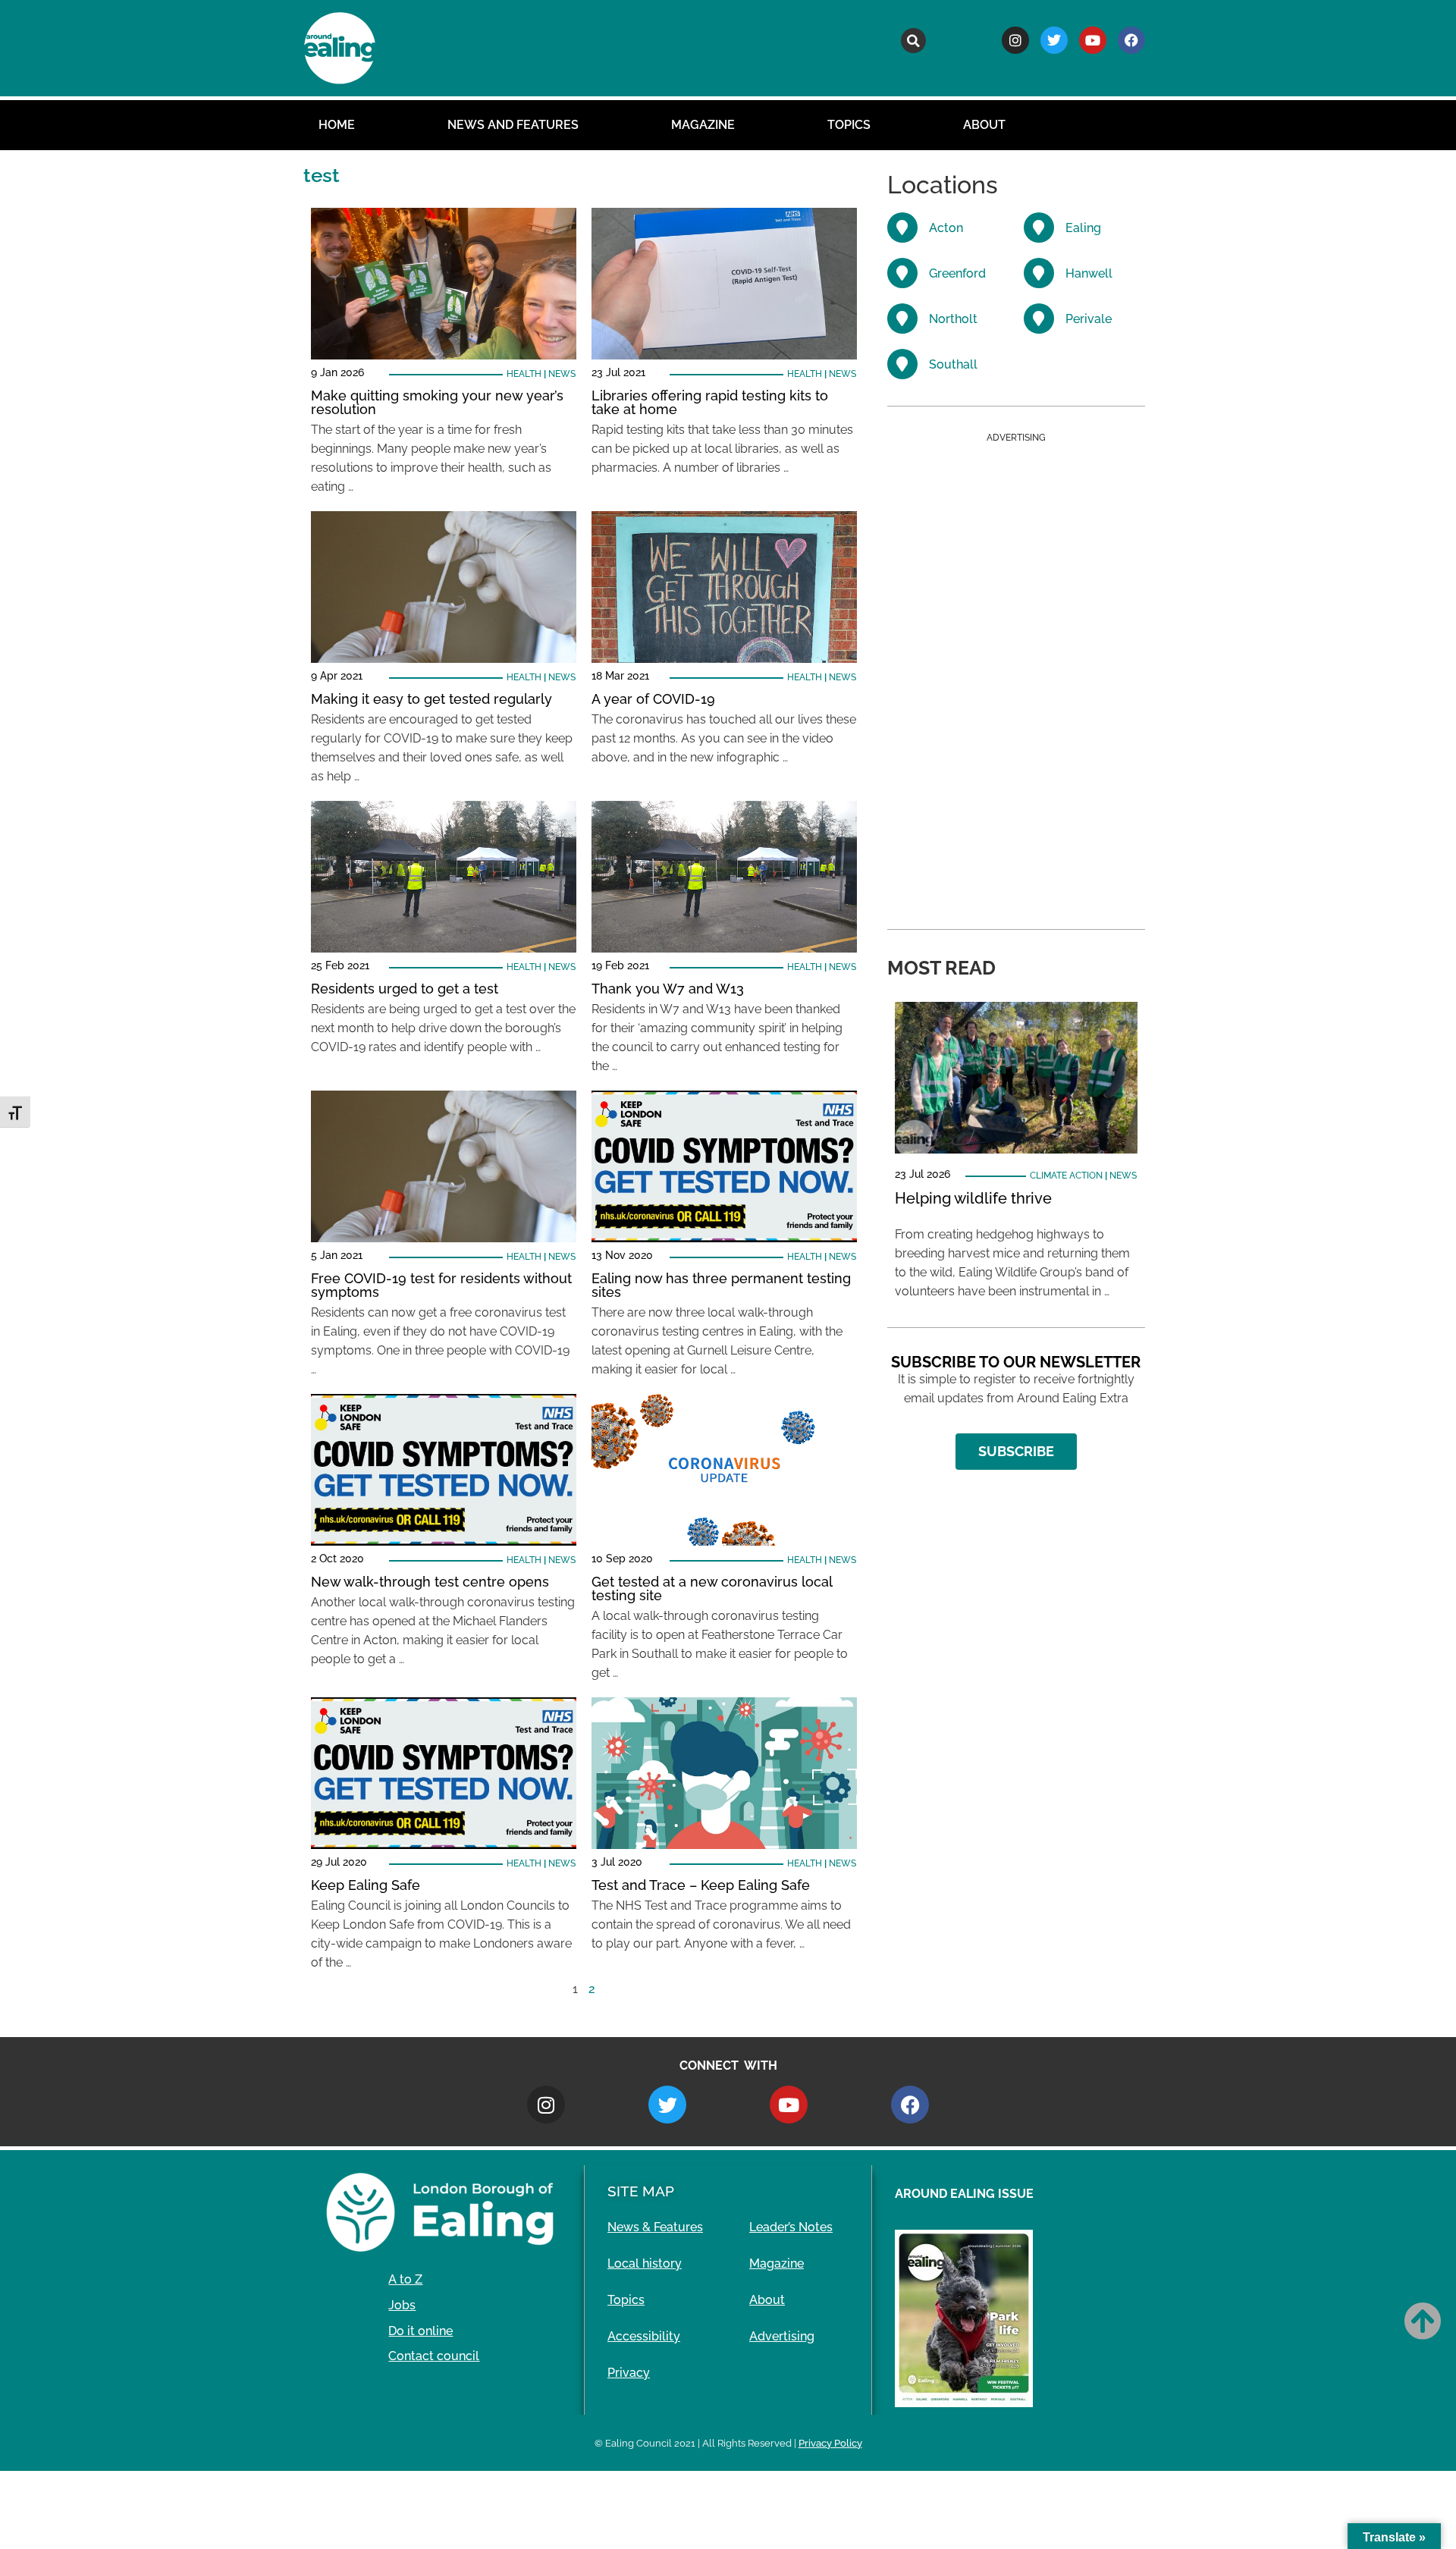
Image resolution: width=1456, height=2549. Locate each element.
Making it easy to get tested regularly (431, 699)
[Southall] (902, 364)
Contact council (434, 2356)
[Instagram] (1015, 40)
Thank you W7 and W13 (668, 989)
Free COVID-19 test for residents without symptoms (441, 1285)
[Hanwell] (1039, 273)
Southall (953, 364)
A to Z (405, 2279)
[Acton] (902, 228)
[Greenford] (902, 273)
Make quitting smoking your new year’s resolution (437, 402)
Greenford (957, 273)
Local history (645, 2263)
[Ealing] (1039, 228)
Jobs (402, 2305)
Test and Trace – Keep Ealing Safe (701, 1885)
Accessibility (644, 2336)
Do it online (420, 2331)
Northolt (953, 319)
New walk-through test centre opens (430, 1582)
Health (524, 374)
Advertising (782, 2336)
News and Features (513, 125)
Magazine (703, 125)
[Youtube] (1093, 40)
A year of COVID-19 (653, 699)
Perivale (1089, 319)
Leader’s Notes (791, 2227)
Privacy (629, 2373)
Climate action (1066, 1176)
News (562, 374)
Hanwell (1089, 273)
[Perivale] (1039, 319)
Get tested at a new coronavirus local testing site (712, 1588)
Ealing (1083, 228)
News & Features (655, 2227)
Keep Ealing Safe (366, 1885)
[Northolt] (902, 319)
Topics (849, 125)
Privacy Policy (830, 2443)
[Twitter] (1054, 40)
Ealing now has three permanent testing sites (721, 1285)
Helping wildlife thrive (973, 1198)
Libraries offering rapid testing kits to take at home (710, 402)
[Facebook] (1131, 40)
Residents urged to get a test (405, 989)
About (984, 125)
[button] (913, 41)
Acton (946, 228)
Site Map (641, 2191)
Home (337, 125)
